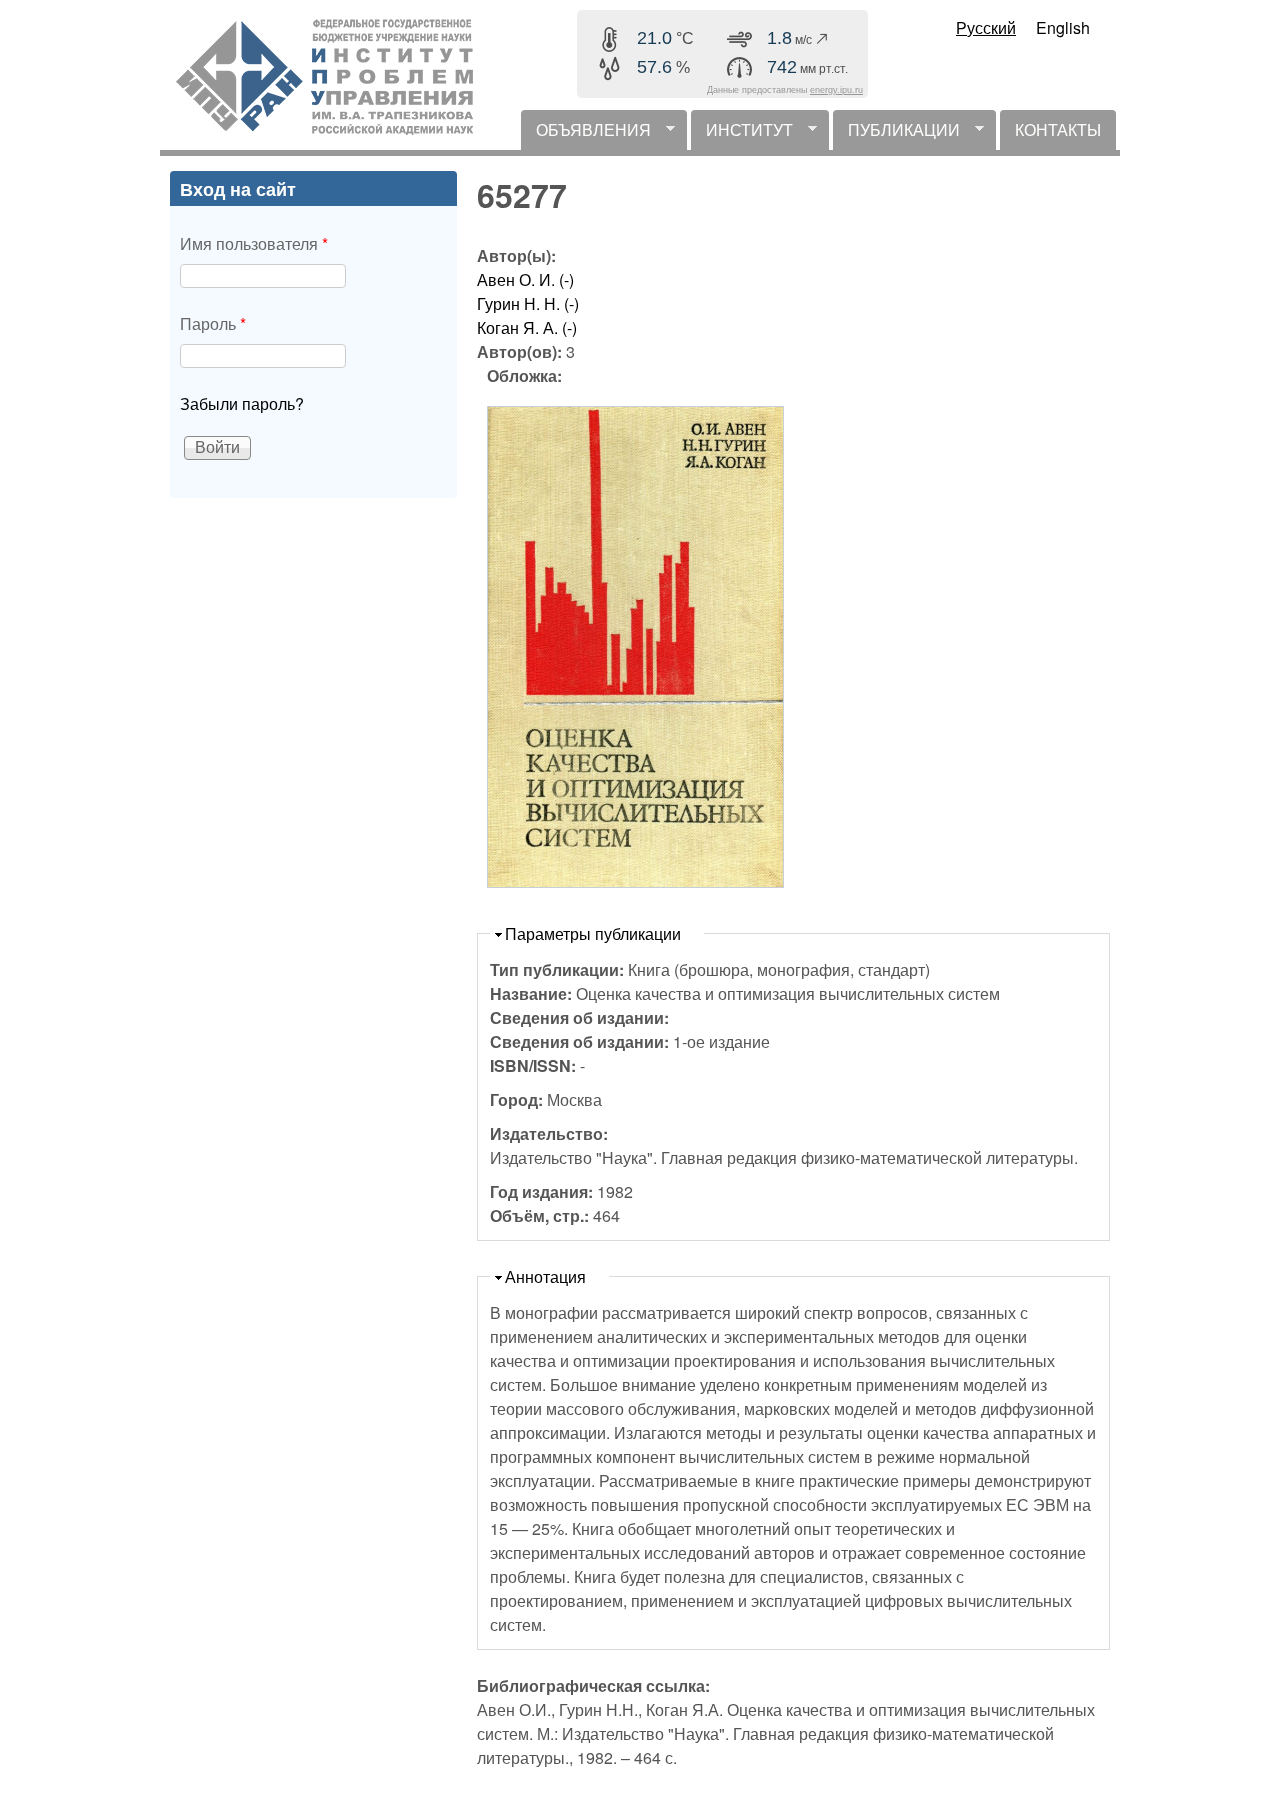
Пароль (213, 323)
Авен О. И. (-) (525, 279)
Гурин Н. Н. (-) (528, 303)
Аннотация (545, 1276)
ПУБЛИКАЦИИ (896, 134)
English (1063, 27)
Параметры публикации (593, 933)
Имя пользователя (254, 243)
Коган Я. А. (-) (527, 327)
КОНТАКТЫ (1058, 129)
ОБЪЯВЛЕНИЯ (586, 134)
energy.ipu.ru (836, 90)
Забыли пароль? (242, 403)
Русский (986, 27)
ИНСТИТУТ (742, 134)
